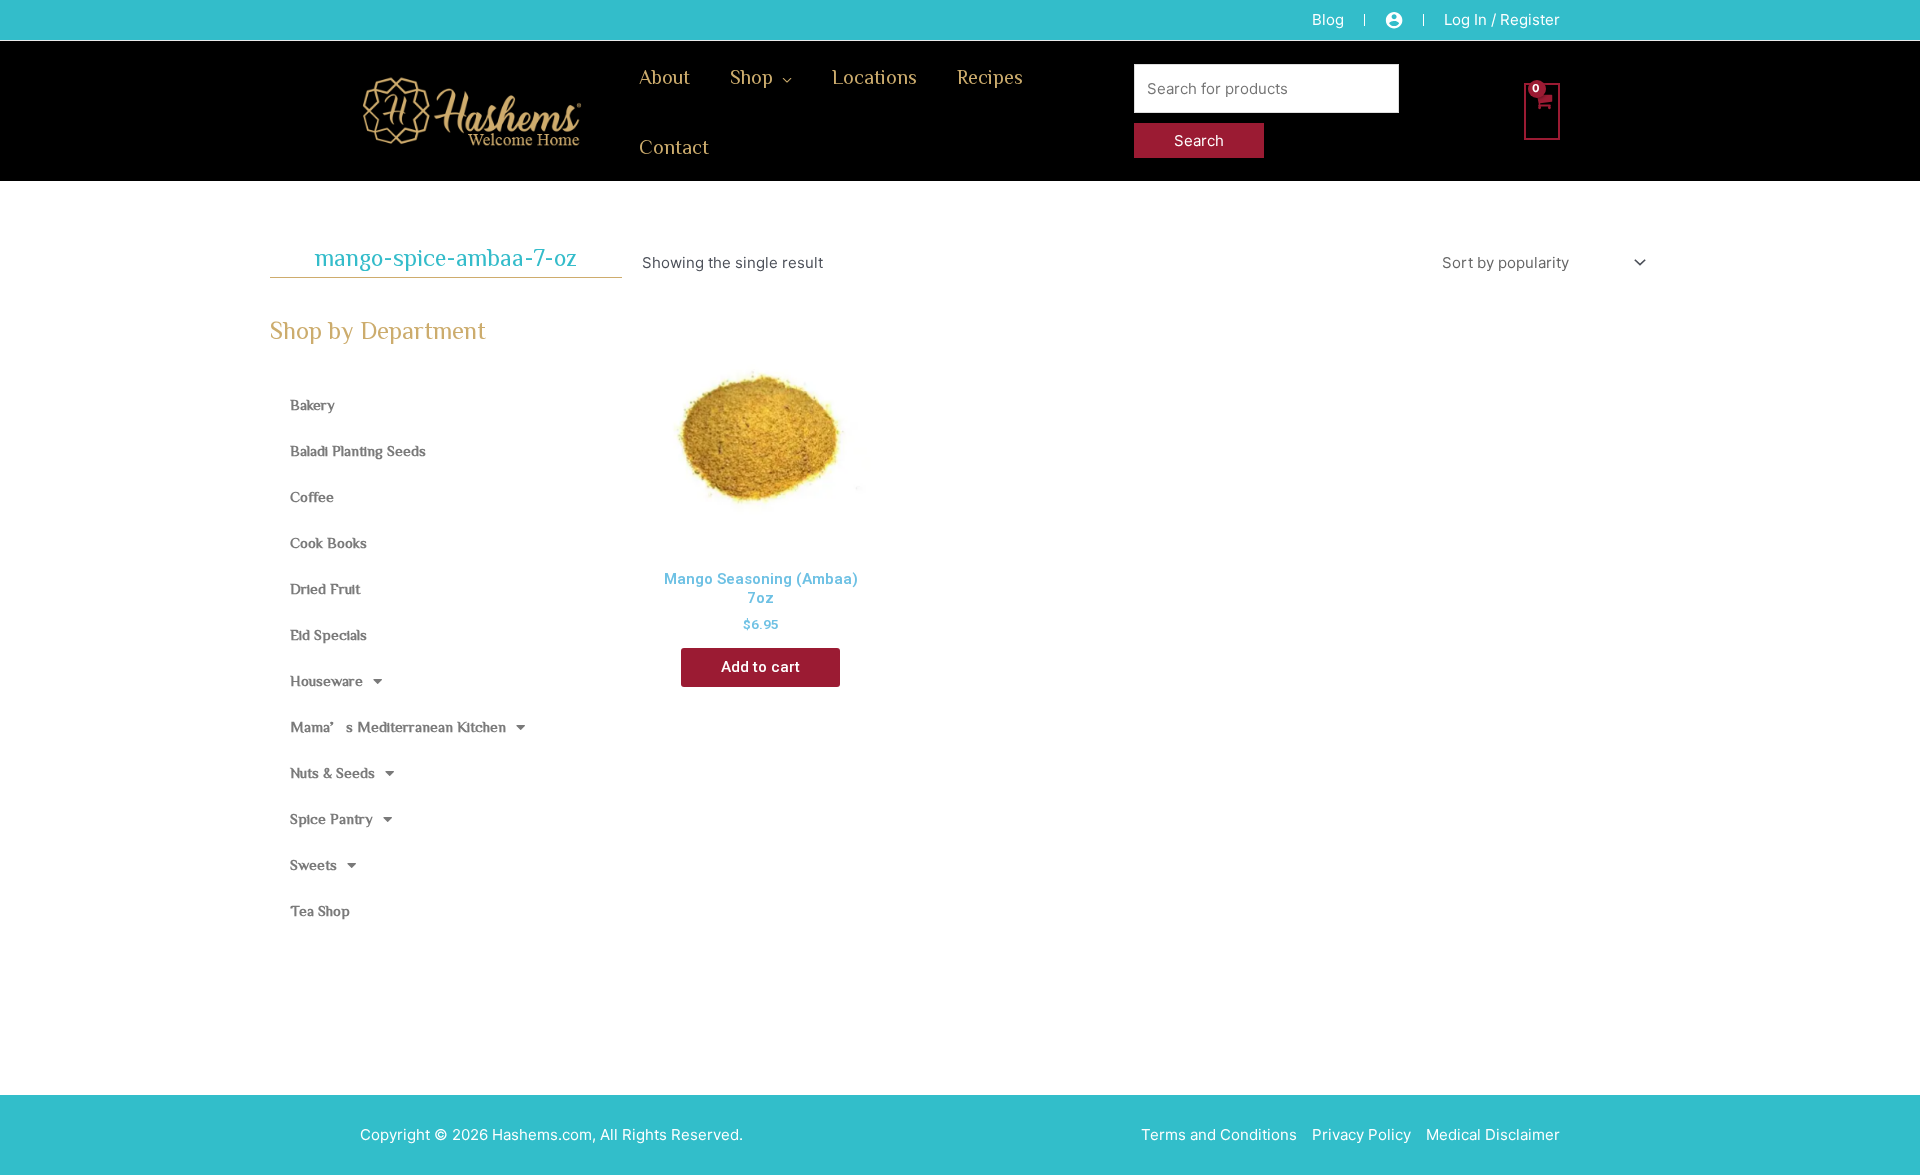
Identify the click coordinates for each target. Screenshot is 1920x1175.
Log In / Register (1502, 19)
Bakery (312, 404)
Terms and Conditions (1219, 1134)
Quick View (760, 539)
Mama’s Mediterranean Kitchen (398, 726)
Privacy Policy (1361, 1134)
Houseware (326, 680)
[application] (782, 76)
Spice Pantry (331, 818)
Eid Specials (328, 634)
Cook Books (328, 542)
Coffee (312, 496)
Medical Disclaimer (1493, 1134)
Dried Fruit (325, 588)
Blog (1328, 19)
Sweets (313, 864)
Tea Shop (320, 910)
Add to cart (760, 667)
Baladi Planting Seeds (358, 450)
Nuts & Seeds (332, 772)
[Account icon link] (1394, 20)
